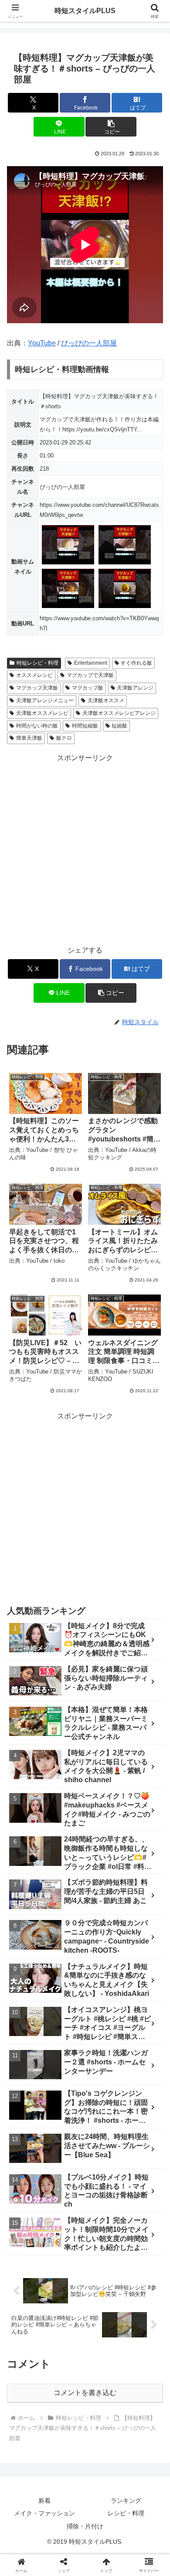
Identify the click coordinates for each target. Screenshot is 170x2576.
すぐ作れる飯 (136, 663)
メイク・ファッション (44, 2513)
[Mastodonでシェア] (66, 2297)
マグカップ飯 (88, 688)
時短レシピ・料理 (37, 663)
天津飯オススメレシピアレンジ (119, 713)
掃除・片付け (85, 2526)
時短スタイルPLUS (85, 11)
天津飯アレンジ (135, 688)
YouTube (42, 343)
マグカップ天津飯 (37, 688)
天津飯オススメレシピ (42, 713)
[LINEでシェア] (28, 2345)
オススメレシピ (34, 675)
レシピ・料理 (126, 2513)
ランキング (126, 2501)
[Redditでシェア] (104, 2321)
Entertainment (91, 663)
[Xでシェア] (28, 2297)
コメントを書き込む (85, 2393)
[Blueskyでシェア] (104, 2297)
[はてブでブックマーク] (142, 2321)
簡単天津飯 (29, 738)
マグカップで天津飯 (90, 675)
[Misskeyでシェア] (142, 2297)
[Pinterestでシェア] (66, 2345)
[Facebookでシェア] (28, 2321)
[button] (111, 127)
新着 (44, 2501)
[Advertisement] (85, 850)
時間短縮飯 (85, 726)
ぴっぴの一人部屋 (89, 343)
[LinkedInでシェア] (104, 2345)
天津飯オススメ (106, 700)
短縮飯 (119, 726)
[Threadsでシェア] (66, 2321)
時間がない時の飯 (37, 726)
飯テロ (64, 738)
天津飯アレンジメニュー (45, 700)
